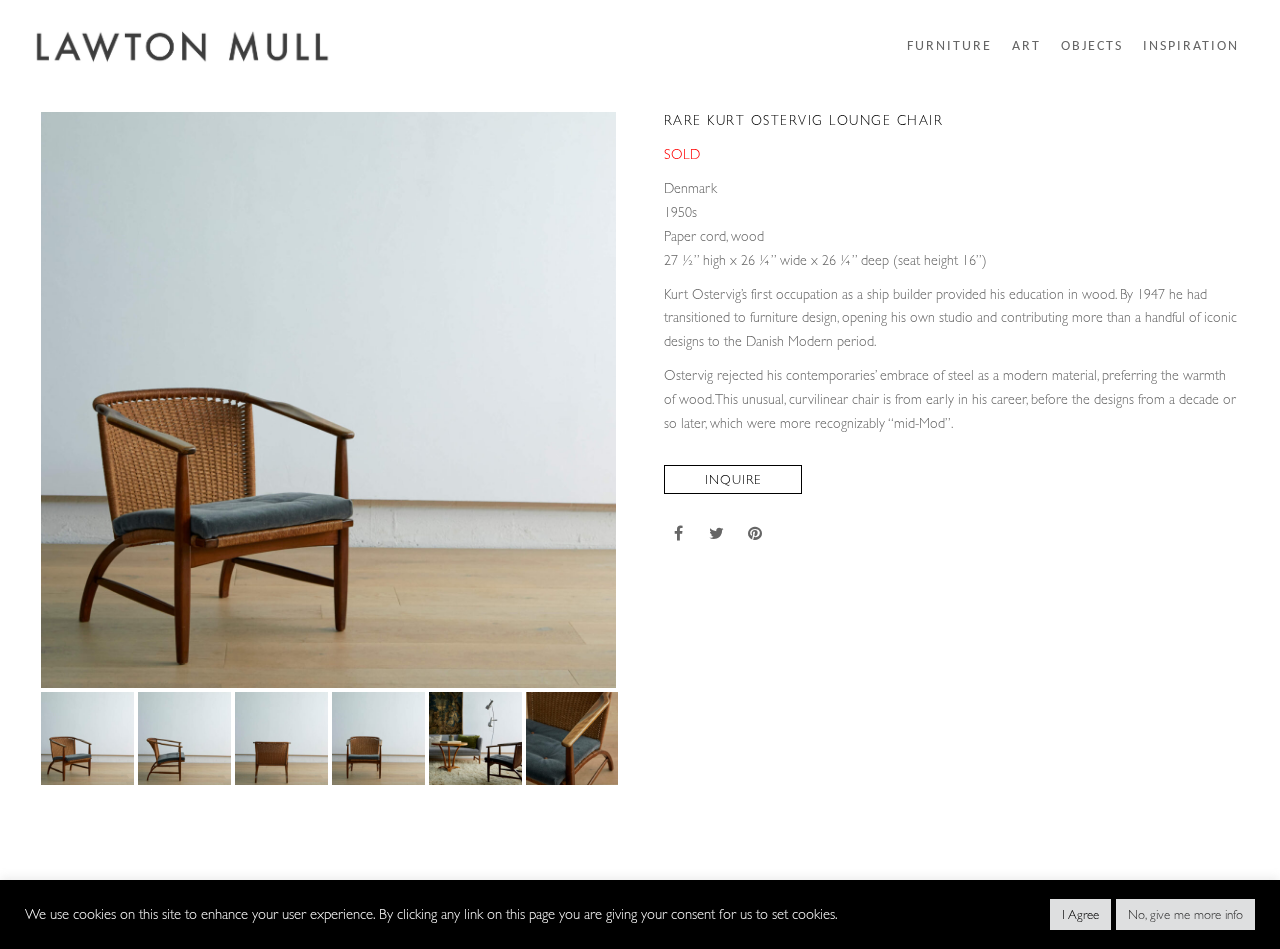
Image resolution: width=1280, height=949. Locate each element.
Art (1026, 47)
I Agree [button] (1080, 914)
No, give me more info (1185, 914)
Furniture (949, 47)
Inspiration (1191, 47)
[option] (329, 400)
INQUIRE (733, 479)
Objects (1092, 47)
